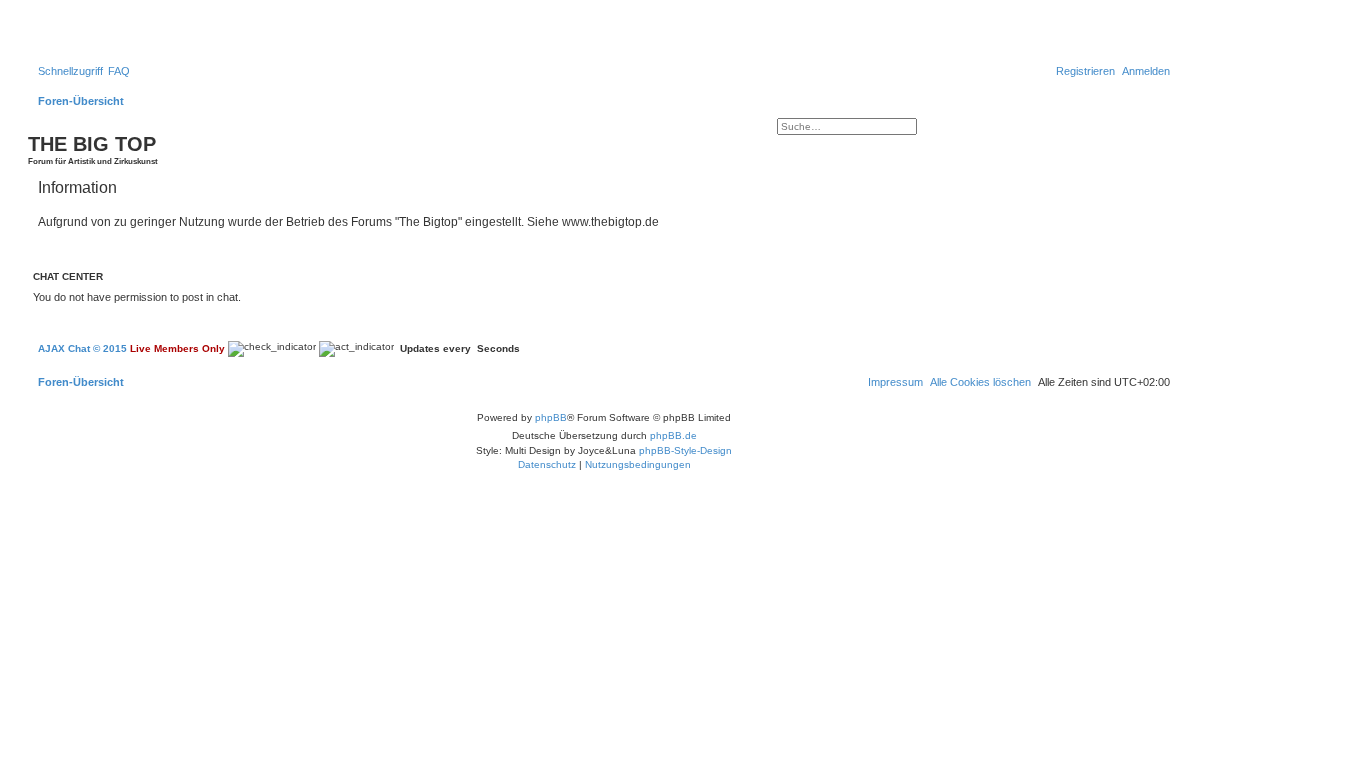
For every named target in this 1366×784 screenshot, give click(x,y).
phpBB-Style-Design (685, 450)
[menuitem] (119, 71)
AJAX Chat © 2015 (82, 348)
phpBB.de (673, 435)
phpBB (551, 417)
